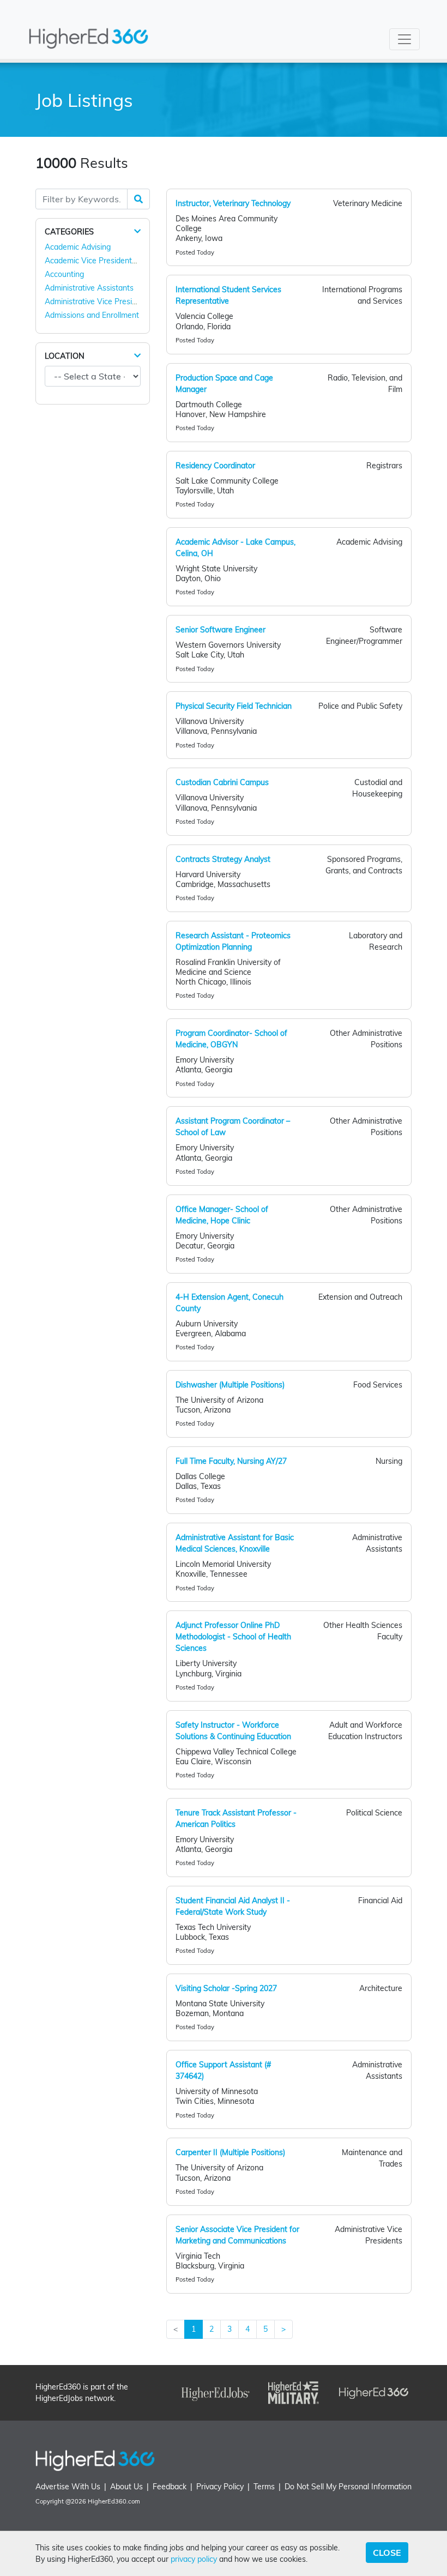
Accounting (64, 274)
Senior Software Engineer (221, 630)
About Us (126, 2487)
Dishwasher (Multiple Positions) (230, 1385)
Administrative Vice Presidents (98, 301)
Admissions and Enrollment (92, 315)
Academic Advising (78, 247)
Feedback (170, 2487)
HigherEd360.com (114, 2501)
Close (387, 2553)
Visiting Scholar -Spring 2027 (226, 1988)
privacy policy (194, 2559)
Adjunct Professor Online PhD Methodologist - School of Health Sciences (233, 1637)
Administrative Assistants (89, 288)
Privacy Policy (220, 2487)
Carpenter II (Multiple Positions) (230, 2152)
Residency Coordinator (215, 466)
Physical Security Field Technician (234, 706)
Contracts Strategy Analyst (223, 859)
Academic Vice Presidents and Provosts (114, 261)
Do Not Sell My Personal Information (348, 2487)
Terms (264, 2487)
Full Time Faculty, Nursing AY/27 (231, 1461)
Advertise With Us (68, 2487)
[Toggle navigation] (404, 39)
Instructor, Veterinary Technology (233, 203)
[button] (137, 231)
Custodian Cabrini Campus (222, 782)
